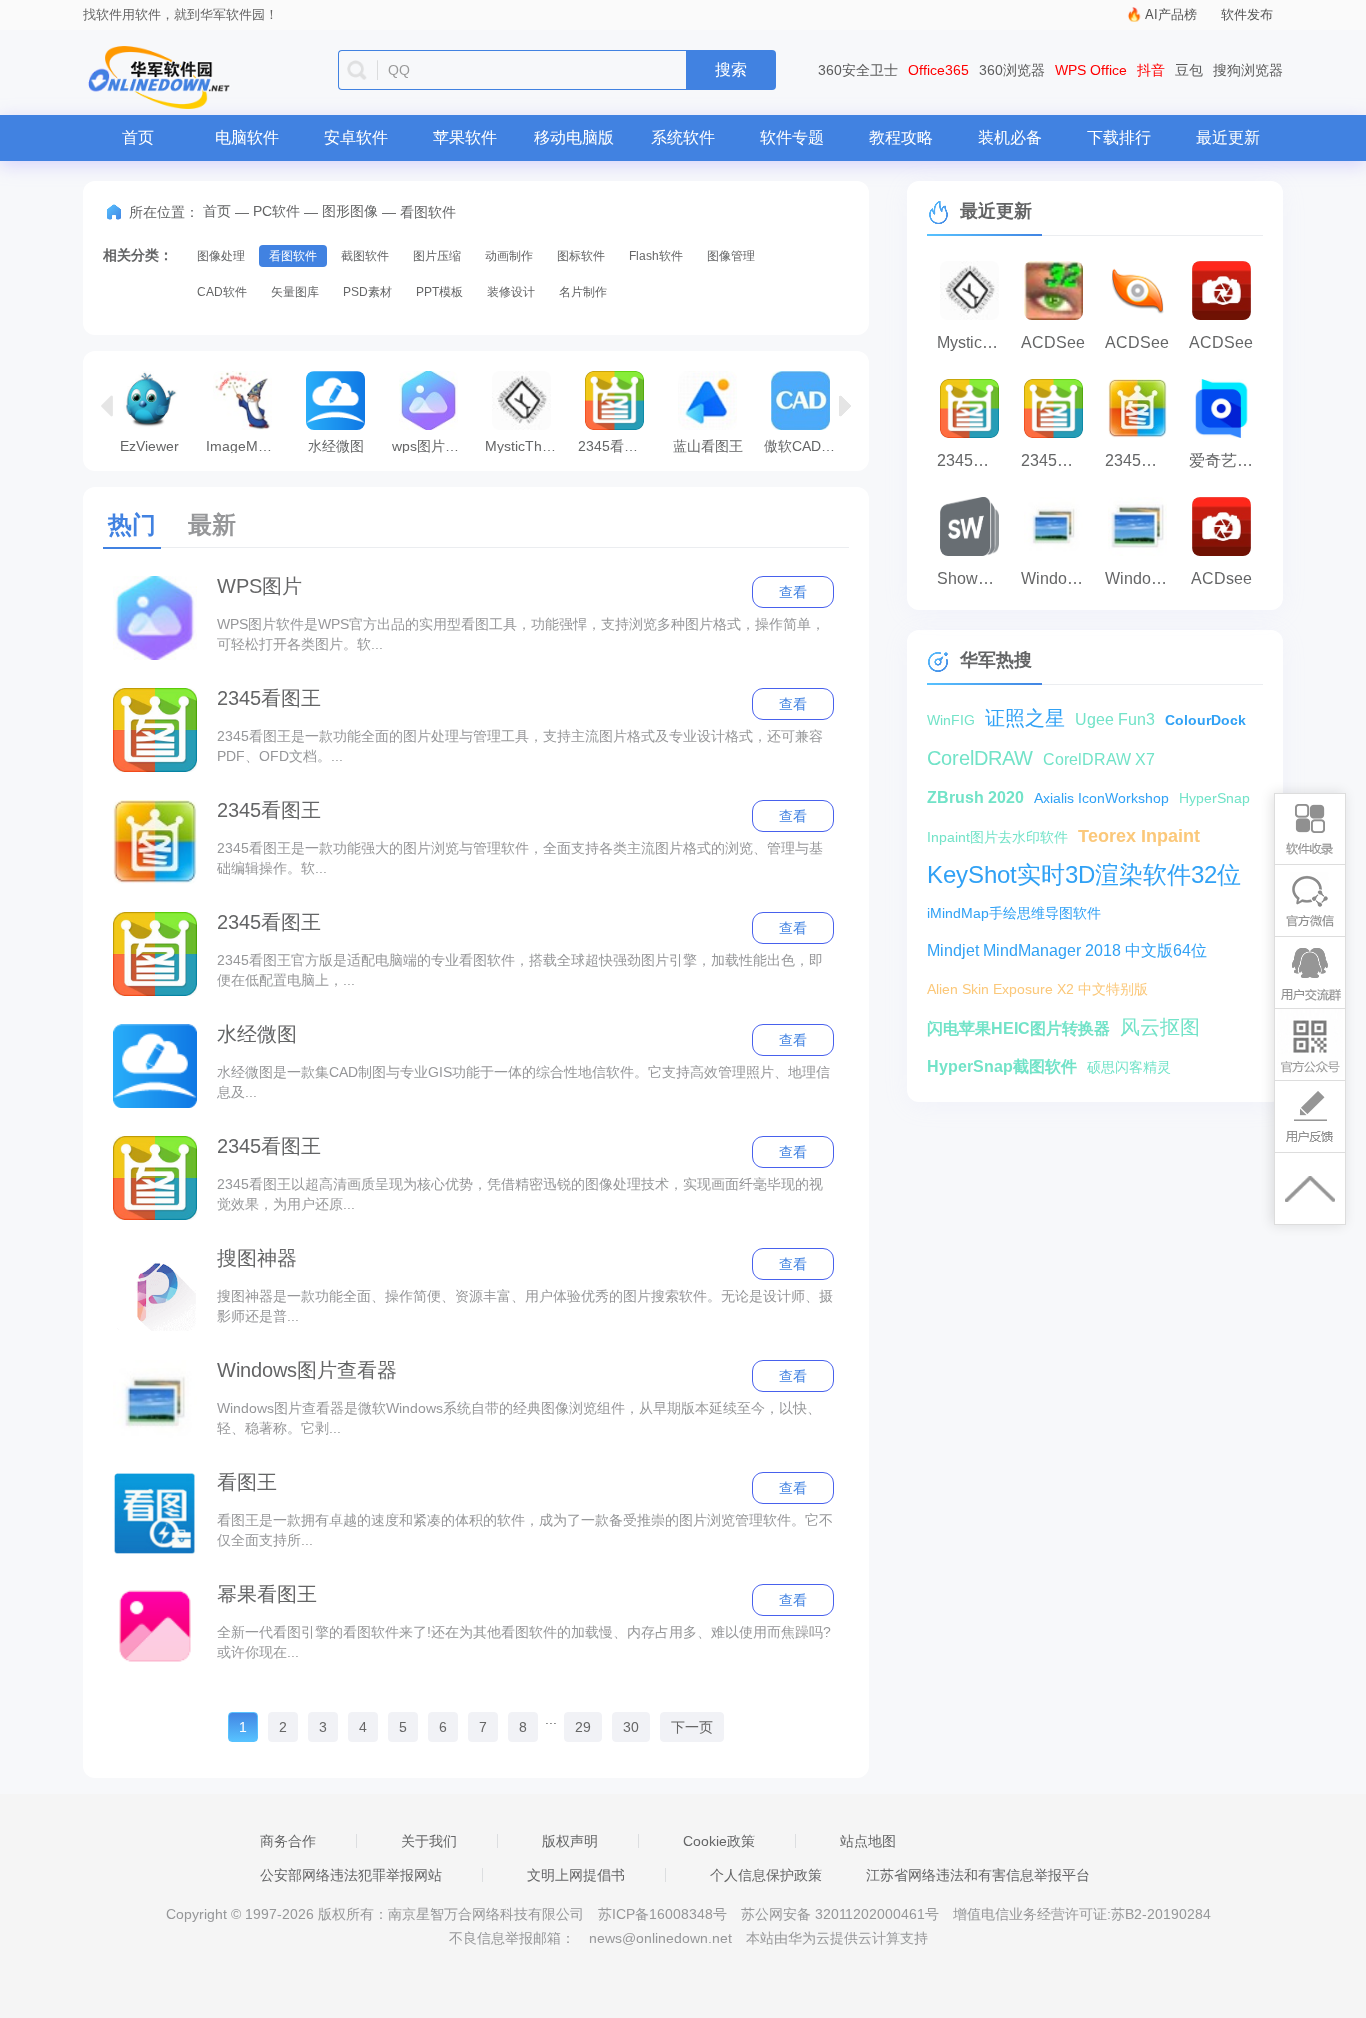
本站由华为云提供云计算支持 (837, 1938)
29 (583, 1727)
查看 (793, 592)
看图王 (247, 1482)
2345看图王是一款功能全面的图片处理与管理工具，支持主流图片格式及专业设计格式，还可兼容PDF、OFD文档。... (520, 746)
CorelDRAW (980, 758)
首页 (138, 137)
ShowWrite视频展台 (974, 578)
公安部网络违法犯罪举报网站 (351, 1875)
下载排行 (1119, 137)
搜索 (731, 69)
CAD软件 (222, 292)
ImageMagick (247, 445)
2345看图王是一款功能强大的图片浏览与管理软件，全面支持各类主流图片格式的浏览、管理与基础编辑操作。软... (520, 858)
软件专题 (792, 137)
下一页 (692, 1727)
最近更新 (1228, 137)
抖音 (1151, 70)
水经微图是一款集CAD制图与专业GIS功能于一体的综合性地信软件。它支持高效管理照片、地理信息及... (523, 1082)
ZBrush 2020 (975, 797)
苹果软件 (465, 137)
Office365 (938, 70)
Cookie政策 (719, 1841)
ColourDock (1205, 720)
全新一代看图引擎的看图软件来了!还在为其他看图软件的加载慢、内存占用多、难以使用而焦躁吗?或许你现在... (524, 1642)
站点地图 (868, 1841)
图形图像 (350, 211)
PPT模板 (439, 292)
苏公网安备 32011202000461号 (842, 1914)
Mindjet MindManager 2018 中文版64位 (1067, 950)
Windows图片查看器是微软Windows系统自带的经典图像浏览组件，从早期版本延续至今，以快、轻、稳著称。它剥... (519, 1418)
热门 (132, 524)
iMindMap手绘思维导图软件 (1014, 913)
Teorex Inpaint (1139, 836)
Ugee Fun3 (1115, 719)
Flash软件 (656, 256)
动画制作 (509, 256)
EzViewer (149, 445)
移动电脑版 (574, 137)
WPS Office (1091, 70)
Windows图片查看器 (307, 1370)
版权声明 (570, 1841)
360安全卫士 (858, 70)
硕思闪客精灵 (1129, 1067)
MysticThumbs (526, 445)
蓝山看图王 (708, 445)
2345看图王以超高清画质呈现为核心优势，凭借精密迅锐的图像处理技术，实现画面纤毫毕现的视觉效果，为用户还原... (520, 1194)
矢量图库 (295, 292)
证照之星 (1025, 718)
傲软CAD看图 (805, 445)
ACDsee (1221, 578)
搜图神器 (257, 1258)
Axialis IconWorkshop (1101, 798)
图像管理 (731, 256)
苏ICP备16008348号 (662, 1914)
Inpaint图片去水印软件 (997, 837)
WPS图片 (259, 586)
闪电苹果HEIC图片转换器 (1018, 1028)
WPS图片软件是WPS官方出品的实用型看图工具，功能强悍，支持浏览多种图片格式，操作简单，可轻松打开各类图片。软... (521, 634)
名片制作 (583, 292)
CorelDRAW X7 (1099, 759)
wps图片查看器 (433, 445)
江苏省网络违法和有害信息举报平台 (978, 1875)
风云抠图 (1160, 1027)
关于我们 (429, 1841)
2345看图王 (269, 698)
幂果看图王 (267, 1594)
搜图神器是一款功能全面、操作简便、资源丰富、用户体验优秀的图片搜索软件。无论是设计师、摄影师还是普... (525, 1306)
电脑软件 (247, 137)
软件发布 (1247, 14)
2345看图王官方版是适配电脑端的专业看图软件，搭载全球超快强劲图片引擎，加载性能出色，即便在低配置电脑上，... (520, 970)
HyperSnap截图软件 (1002, 1066)
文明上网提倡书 (576, 1875)
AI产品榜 (1171, 14)
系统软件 (683, 137)
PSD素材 (367, 292)
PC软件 (276, 211)
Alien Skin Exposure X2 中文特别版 (1037, 989)
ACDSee (1053, 342)
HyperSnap (1214, 798)
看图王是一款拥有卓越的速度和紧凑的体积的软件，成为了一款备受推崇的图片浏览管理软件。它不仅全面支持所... (525, 1530)
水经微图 (336, 445)
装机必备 (1010, 137)
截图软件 (365, 256)
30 (631, 1727)
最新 (212, 524)
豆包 (1189, 70)
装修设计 (511, 292)
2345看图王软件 (619, 445)
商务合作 (288, 1841)
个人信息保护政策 (766, 1875)
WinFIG (951, 720)
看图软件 (293, 256)
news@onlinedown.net (660, 1938)
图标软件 (581, 256)
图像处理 (221, 256)
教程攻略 (901, 137)
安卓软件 (356, 137)
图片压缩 (437, 256)
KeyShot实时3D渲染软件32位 (1084, 874)
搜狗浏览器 (1248, 70)
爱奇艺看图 (1226, 460)
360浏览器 (1012, 70)
